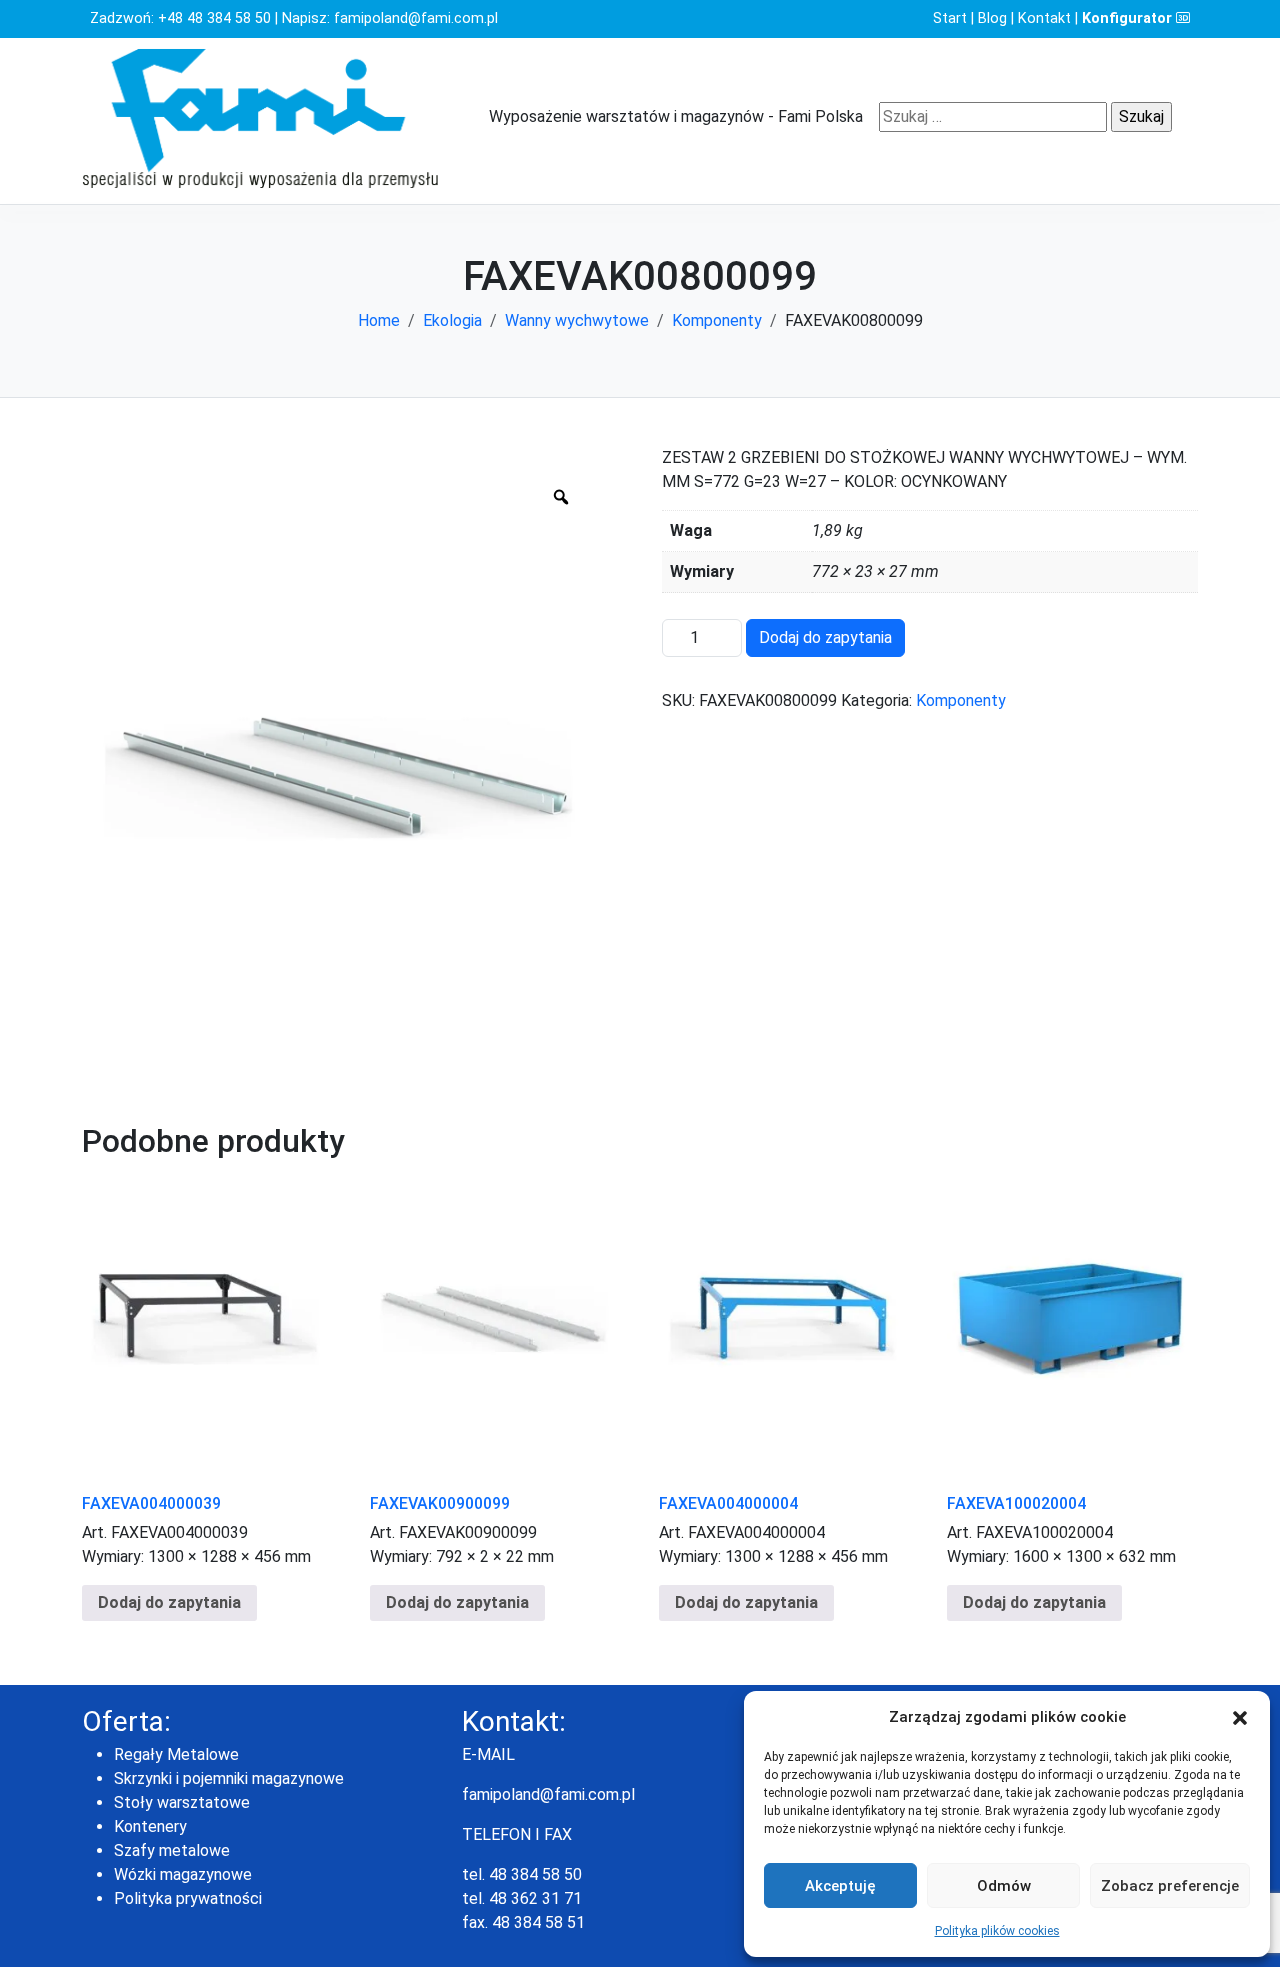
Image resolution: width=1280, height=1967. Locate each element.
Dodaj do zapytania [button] (169, 1602)
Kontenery (150, 1826)
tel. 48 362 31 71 (522, 1898)
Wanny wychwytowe (577, 320)
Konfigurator (1129, 18)
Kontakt (1044, 18)
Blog (992, 18)
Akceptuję (840, 1886)
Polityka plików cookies (997, 1931)
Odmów (1004, 1886)
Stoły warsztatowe (182, 1802)
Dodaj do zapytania (825, 637)
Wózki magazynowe (183, 1874)
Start (950, 18)
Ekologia (452, 320)
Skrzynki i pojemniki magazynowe (229, 1778)
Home (379, 320)
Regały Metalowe (176, 1754)
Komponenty (717, 320)
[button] (1240, 1717)
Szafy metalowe (172, 1850)
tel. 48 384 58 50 (522, 1874)
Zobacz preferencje (1170, 1886)
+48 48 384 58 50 (214, 18)
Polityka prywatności (188, 1898)
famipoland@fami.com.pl (416, 18)
